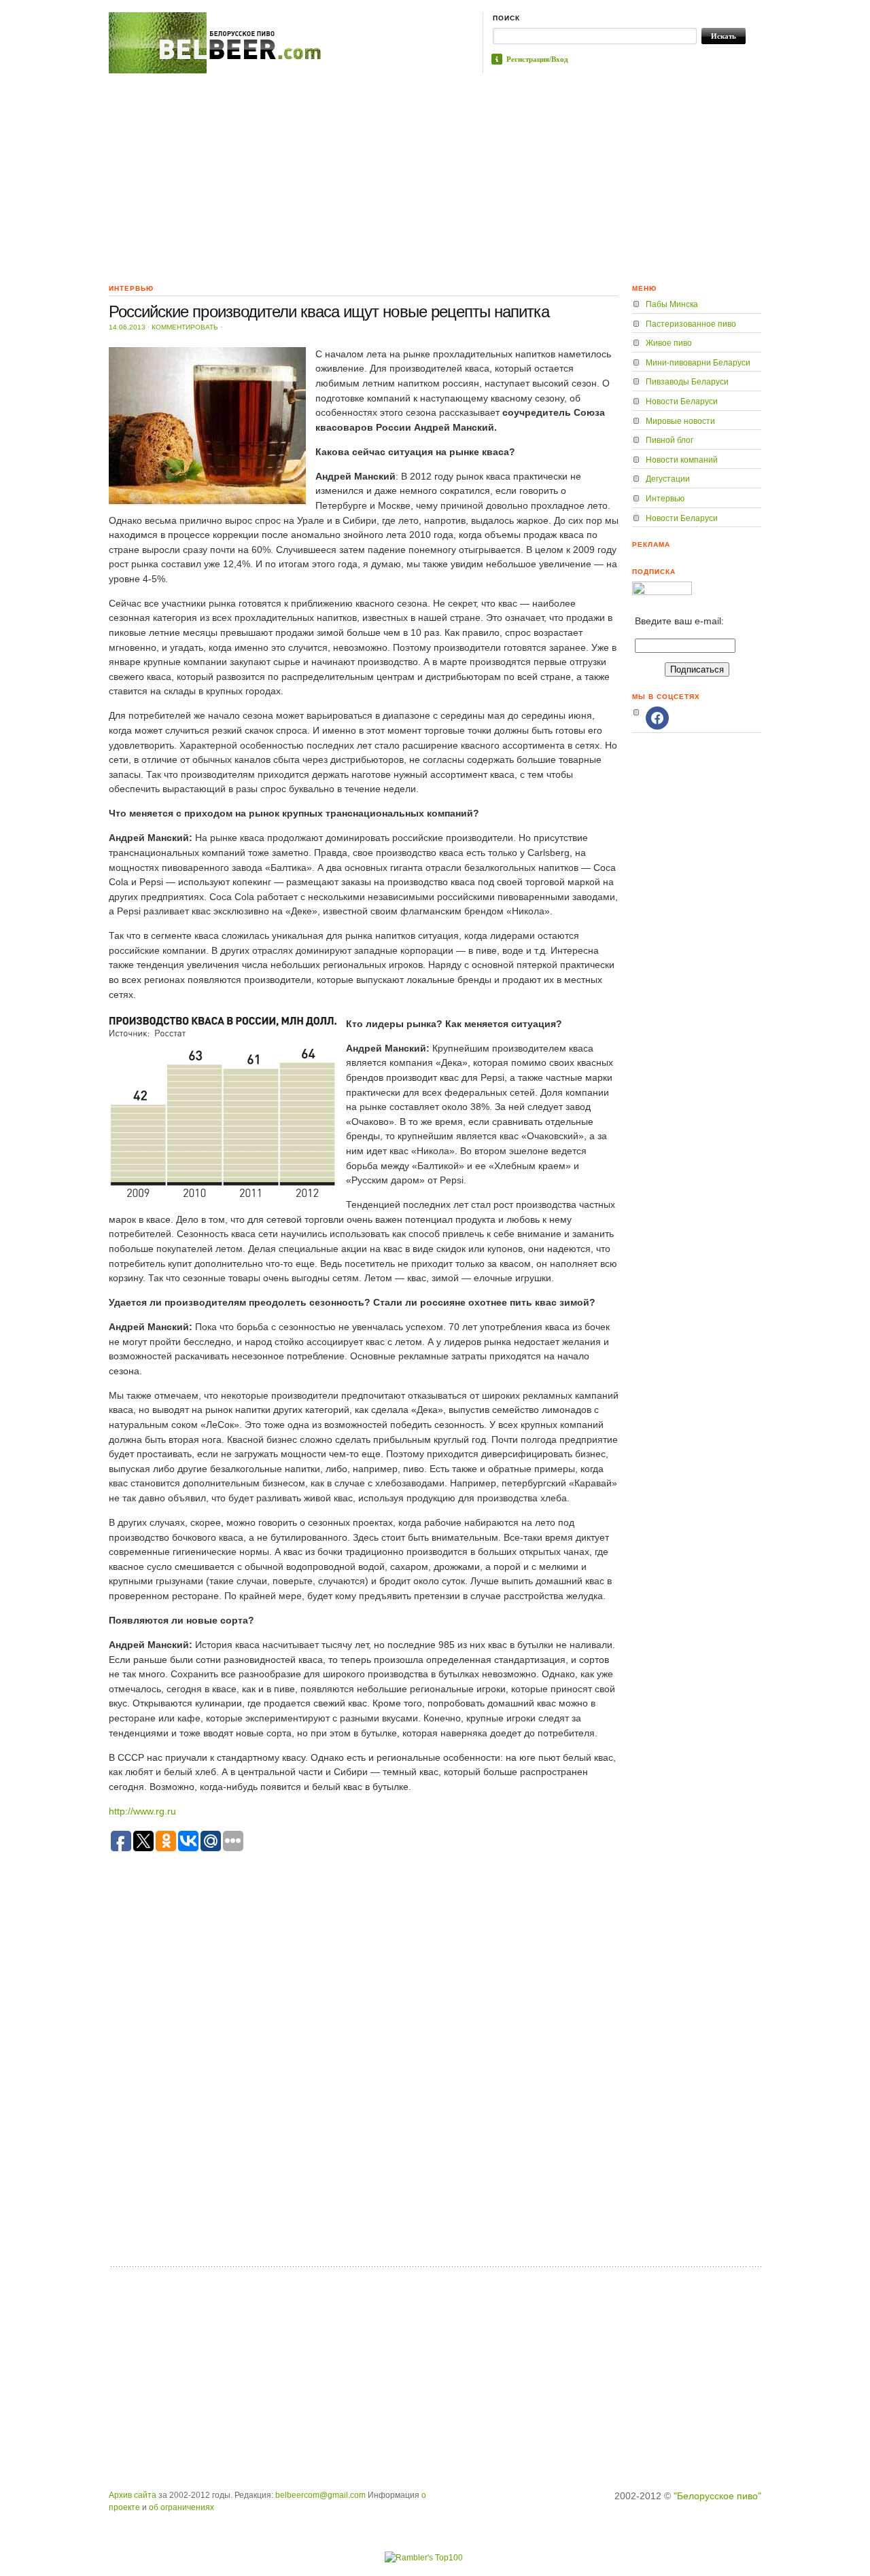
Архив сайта (133, 2495)
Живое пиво (669, 343)
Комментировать (185, 327)
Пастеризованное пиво (691, 324)
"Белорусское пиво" (717, 2496)
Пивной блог (669, 440)
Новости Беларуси (682, 401)
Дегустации (668, 479)
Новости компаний (682, 460)
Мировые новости (680, 421)
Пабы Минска (672, 304)
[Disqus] (364, 2084)
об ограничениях (181, 2507)
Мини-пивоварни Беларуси (698, 363)
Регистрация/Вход (537, 59)
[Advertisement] (435, 175)
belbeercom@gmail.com (320, 2495)
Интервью (665, 499)
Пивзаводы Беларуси (687, 382)
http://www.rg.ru (142, 1811)
